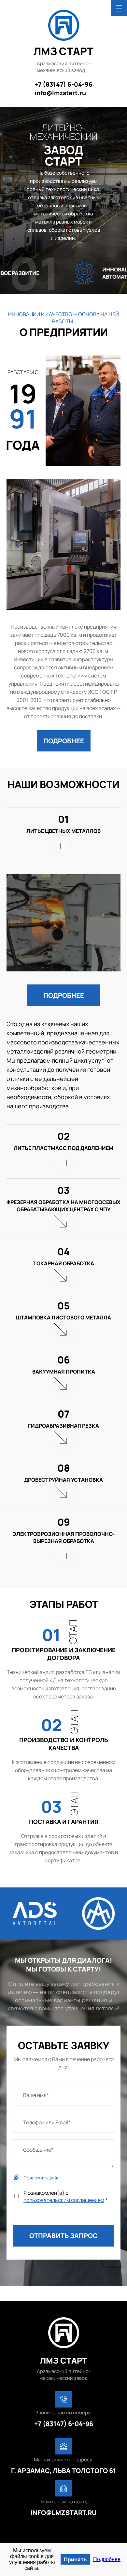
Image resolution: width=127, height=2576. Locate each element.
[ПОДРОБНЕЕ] (64, 724)
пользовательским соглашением (64, 2200)
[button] (64, 741)
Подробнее (107, 2559)
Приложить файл (42, 2178)
